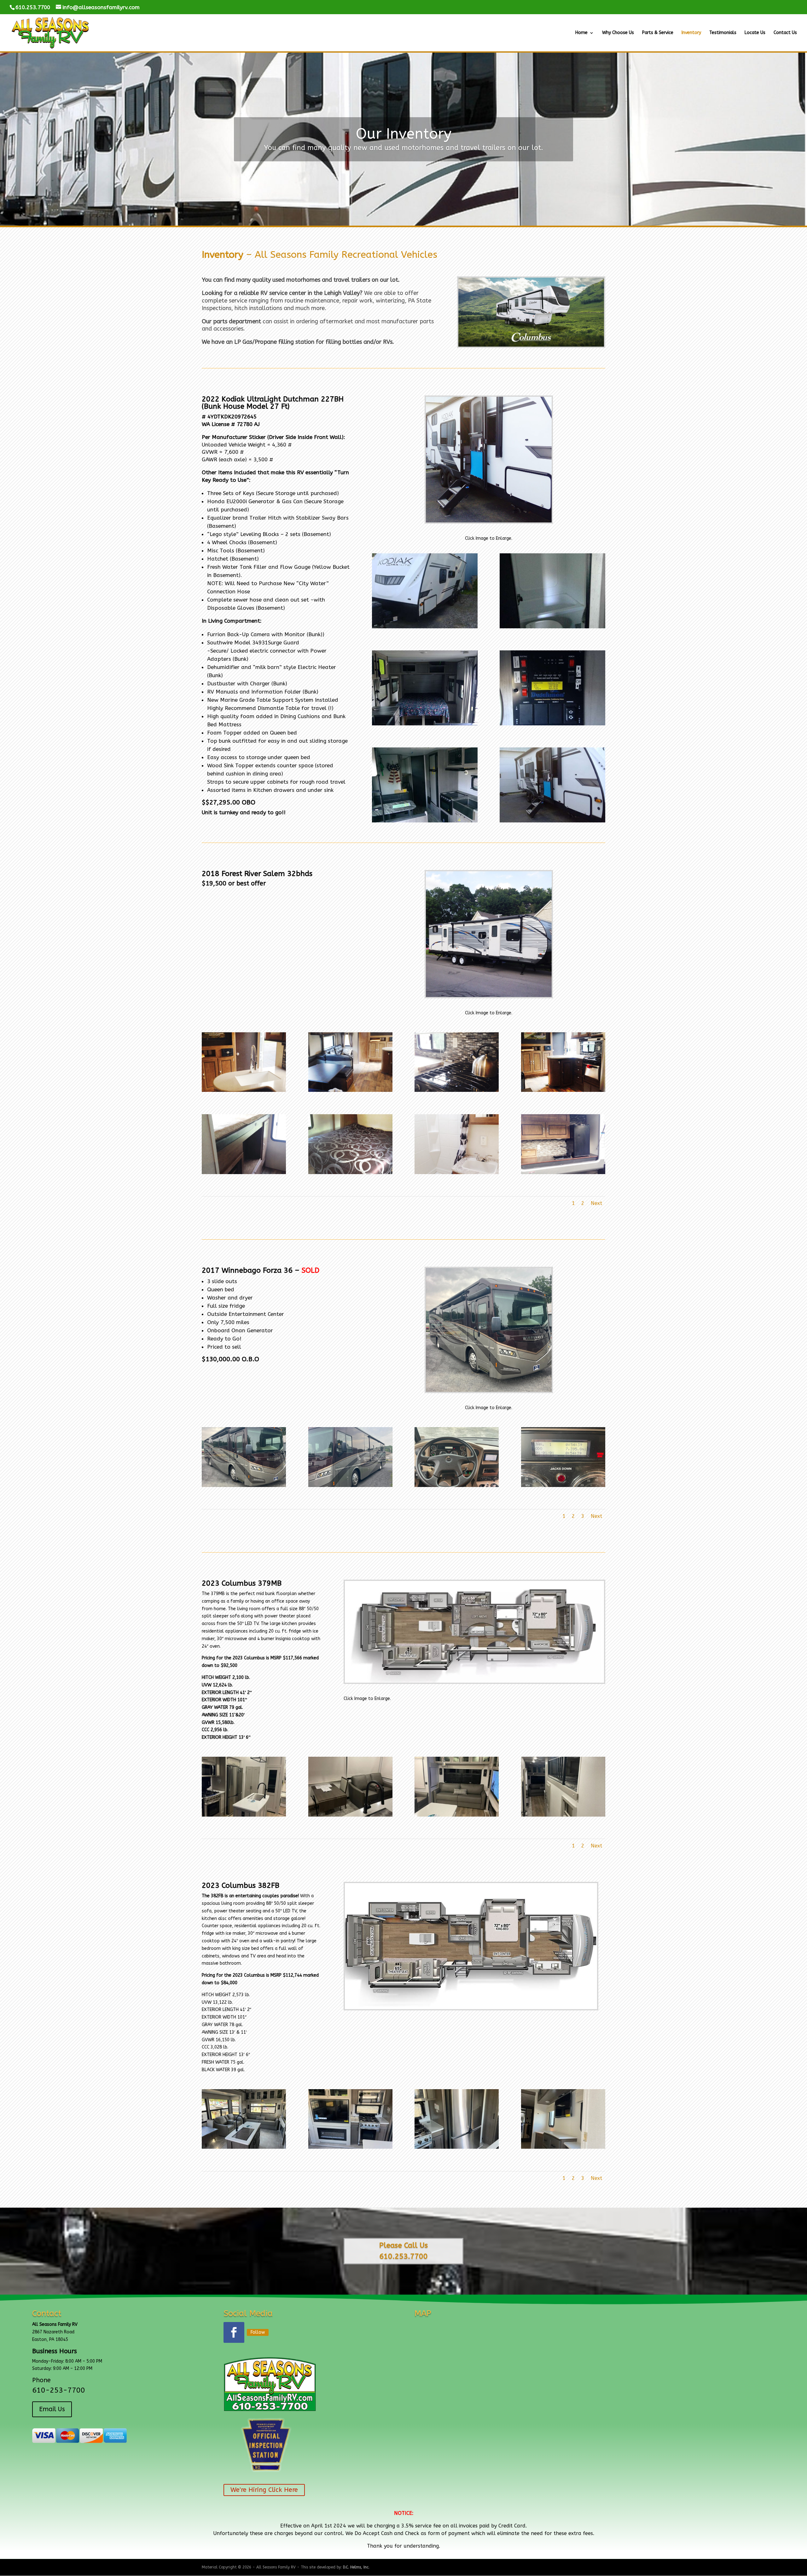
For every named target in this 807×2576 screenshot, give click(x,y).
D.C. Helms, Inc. (356, 2567)
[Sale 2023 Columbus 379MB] (244, 1815)
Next (596, 1203)
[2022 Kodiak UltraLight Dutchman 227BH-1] (552, 821)
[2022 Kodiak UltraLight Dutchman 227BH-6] (425, 627)
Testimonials (723, 33)
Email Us (52, 2409)
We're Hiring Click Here (264, 2490)
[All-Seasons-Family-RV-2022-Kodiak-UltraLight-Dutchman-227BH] (489, 521)
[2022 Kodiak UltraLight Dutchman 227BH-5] (552, 627)
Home (581, 33)
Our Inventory (404, 134)
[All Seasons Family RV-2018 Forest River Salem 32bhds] (489, 996)
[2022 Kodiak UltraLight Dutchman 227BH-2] (425, 821)
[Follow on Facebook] (234, 2332)
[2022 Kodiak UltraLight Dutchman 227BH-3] (552, 724)
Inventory (691, 33)
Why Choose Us (618, 33)
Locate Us (755, 33)
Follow (258, 2332)
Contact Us (785, 33)
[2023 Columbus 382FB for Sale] (244, 2147)
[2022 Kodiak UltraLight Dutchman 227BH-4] (425, 724)
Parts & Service (658, 33)
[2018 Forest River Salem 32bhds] (244, 1090)
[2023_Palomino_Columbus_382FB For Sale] (471, 2008)
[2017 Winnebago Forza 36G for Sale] (489, 1390)
